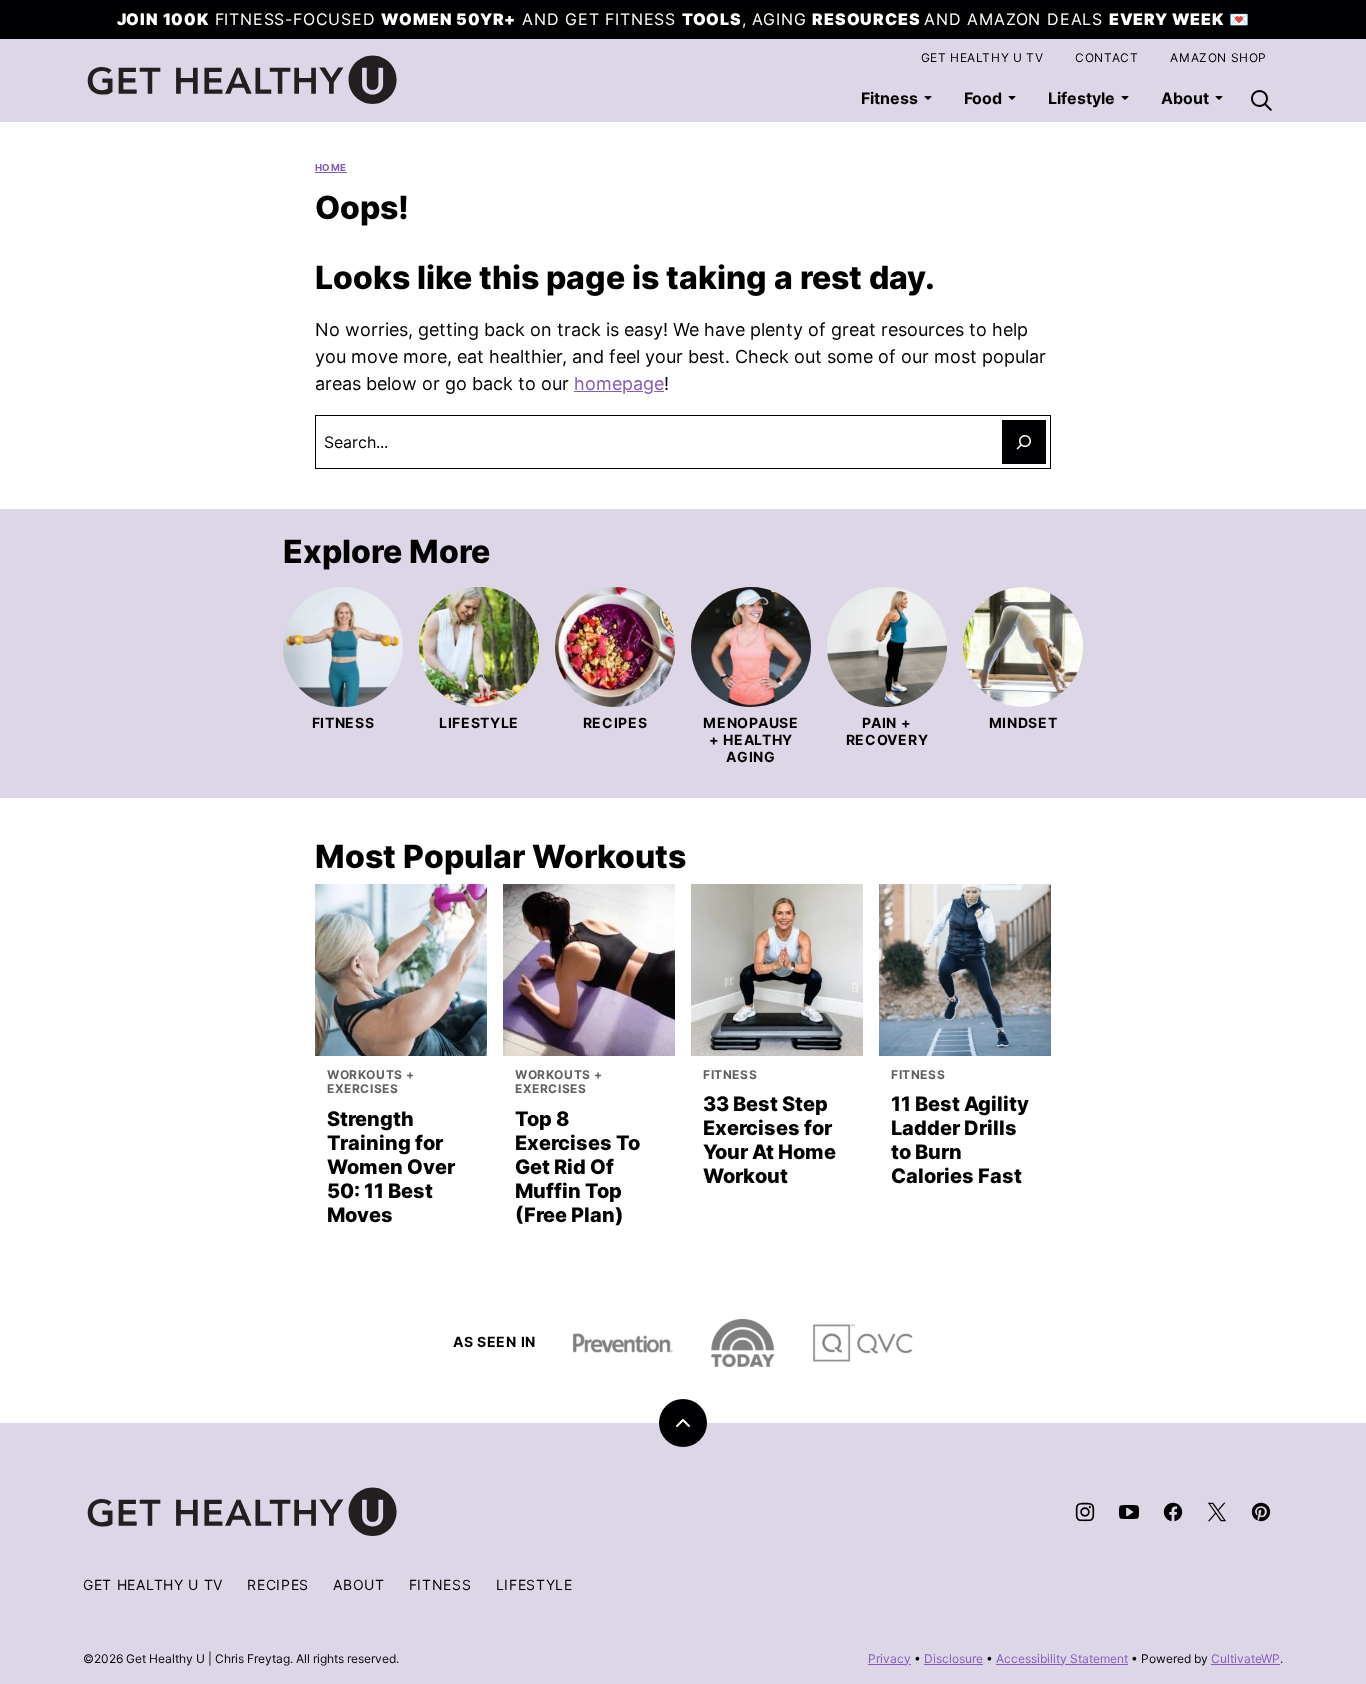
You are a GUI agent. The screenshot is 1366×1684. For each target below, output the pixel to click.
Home (331, 167)
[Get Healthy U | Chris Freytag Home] (243, 80)
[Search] (1261, 100)
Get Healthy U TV (982, 57)
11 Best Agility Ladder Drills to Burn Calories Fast (960, 1140)
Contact (1106, 57)
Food (983, 98)
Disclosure (953, 1658)
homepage (619, 383)
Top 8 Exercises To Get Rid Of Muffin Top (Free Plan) (577, 1167)
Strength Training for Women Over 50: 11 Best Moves (391, 1167)
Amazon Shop (1218, 57)
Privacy (889, 1658)
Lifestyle (1081, 98)
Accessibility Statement (1062, 1658)
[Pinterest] (1261, 1512)
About (359, 1584)
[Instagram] (1085, 1512)
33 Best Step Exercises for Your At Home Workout (769, 1140)
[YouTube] (1129, 1512)
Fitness (889, 98)
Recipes (278, 1584)
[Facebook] (1173, 1512)
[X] (1217, 1512)
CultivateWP (1245, 1658)
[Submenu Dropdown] (928, 98)
